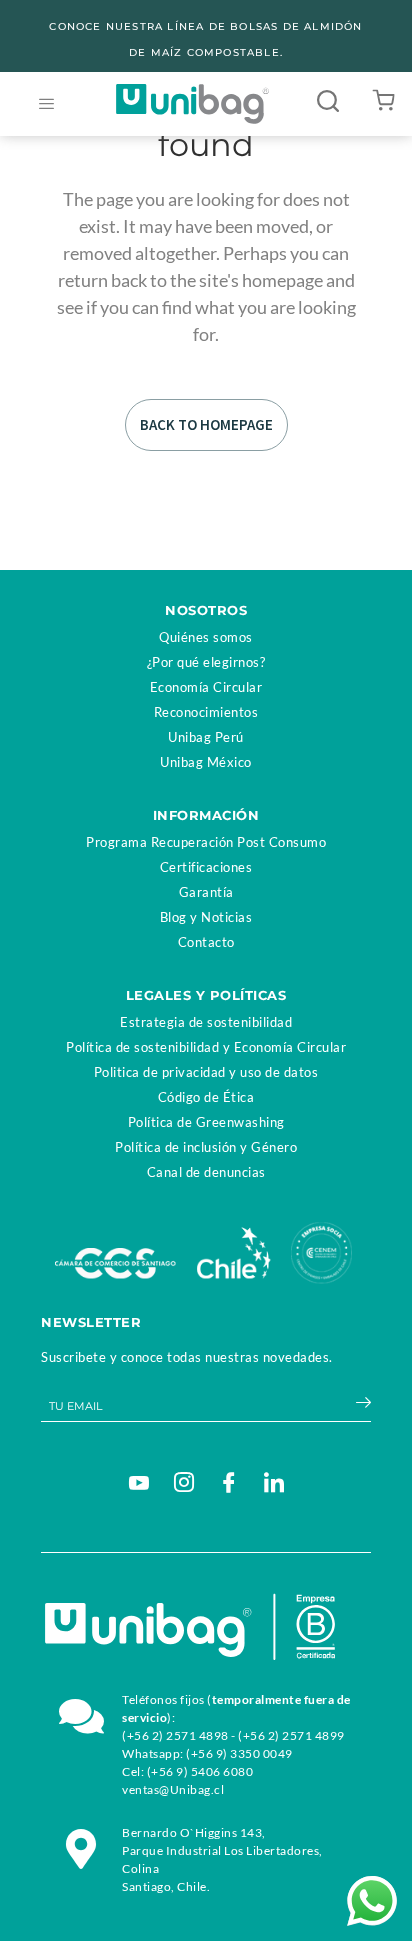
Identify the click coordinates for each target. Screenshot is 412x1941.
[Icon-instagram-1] (184, 1482)
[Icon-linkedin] (274, 1482)
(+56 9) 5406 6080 (200, 1771)
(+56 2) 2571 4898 (175, 1735)
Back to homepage (206, 424)
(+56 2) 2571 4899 (291, 1735)
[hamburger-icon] (46, 104)
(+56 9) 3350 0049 (239, 1753)
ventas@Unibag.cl (173, 1789)
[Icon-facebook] (229, 1482)
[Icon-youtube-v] (139, 1482)
